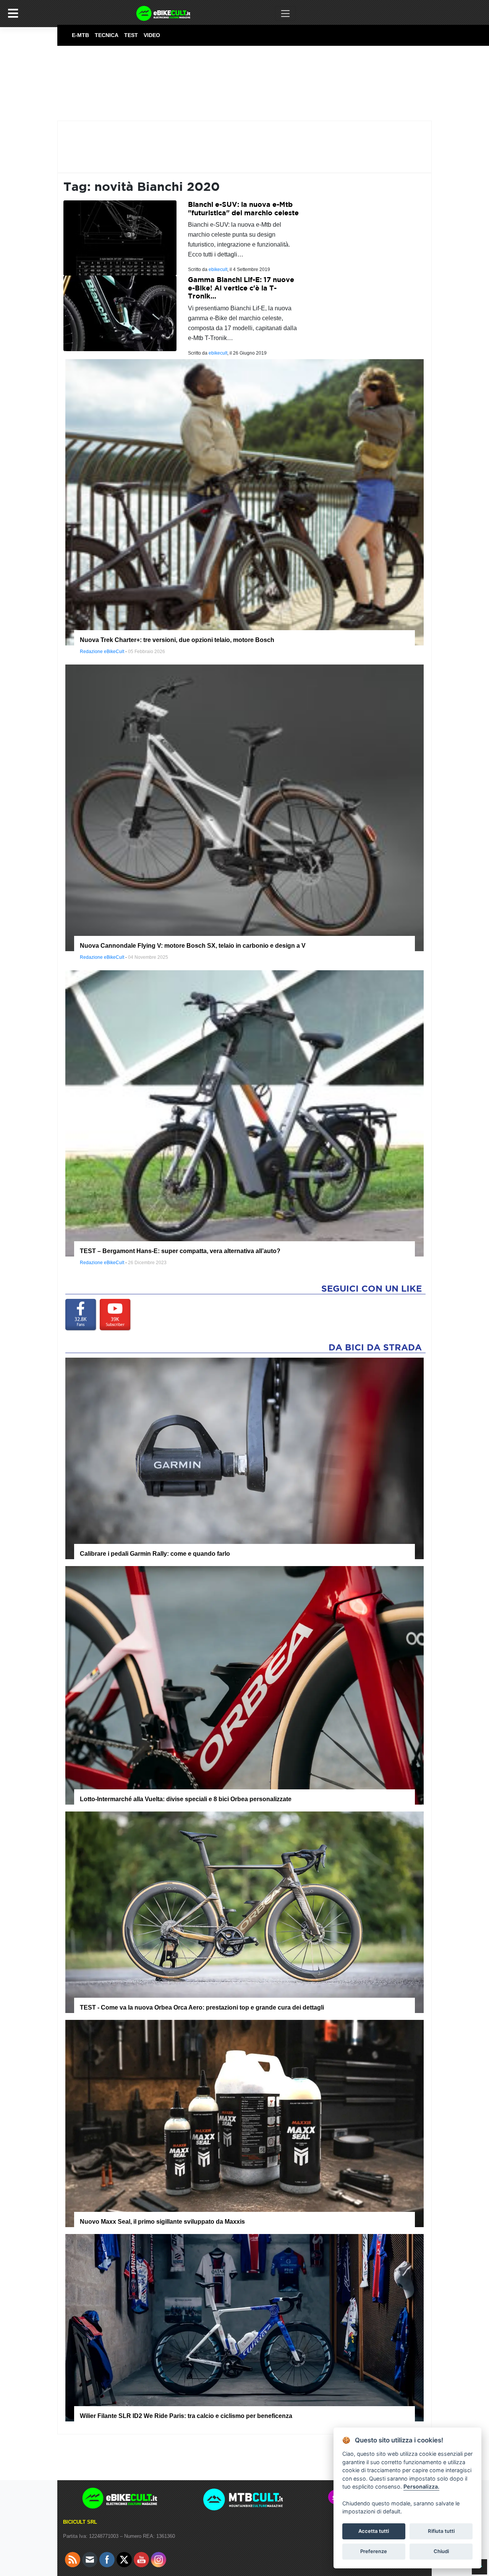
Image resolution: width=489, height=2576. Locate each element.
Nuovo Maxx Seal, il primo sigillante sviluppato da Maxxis (162, 2222)
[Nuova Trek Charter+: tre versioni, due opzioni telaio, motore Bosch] (244, 502)
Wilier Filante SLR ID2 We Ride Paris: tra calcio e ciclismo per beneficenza (186, 2416)
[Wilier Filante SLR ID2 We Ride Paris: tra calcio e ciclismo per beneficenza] (244, 2327)
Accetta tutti (374, 2531)
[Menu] (13, 13)
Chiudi (441, 2551)
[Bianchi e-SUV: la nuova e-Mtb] (120, 238)
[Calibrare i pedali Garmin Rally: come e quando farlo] (244, 1458)
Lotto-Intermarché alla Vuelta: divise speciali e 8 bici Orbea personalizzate (186, 1799)
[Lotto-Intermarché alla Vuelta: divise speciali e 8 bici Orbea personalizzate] (244, 1685)
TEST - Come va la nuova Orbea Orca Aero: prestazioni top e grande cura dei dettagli (202, 2007)
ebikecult (218, 269)
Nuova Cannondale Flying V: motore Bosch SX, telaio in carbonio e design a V (193, 946)
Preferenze (374, 2551)
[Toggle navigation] (285, 13)
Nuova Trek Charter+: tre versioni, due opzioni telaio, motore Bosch (177, 640)
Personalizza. (421, 2486)
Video (152, 35)
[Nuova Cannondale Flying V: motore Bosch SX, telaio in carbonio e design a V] (244, 807)
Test (131, 35)
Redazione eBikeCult (102, 652)
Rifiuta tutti (441, 2531)
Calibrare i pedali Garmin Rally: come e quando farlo (155, 1554)
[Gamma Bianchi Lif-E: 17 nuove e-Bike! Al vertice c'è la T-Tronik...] (120, 313)
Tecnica (107, 35)
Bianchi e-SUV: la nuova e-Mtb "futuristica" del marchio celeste (243, 209)
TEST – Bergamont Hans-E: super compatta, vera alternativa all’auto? (180, 1251)
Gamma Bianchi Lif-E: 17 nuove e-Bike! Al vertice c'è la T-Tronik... (241, 288)
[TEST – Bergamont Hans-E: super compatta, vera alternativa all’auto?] (244, 1113)
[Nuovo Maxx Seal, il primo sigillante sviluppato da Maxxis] (244, 2123)
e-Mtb (80, 35)
